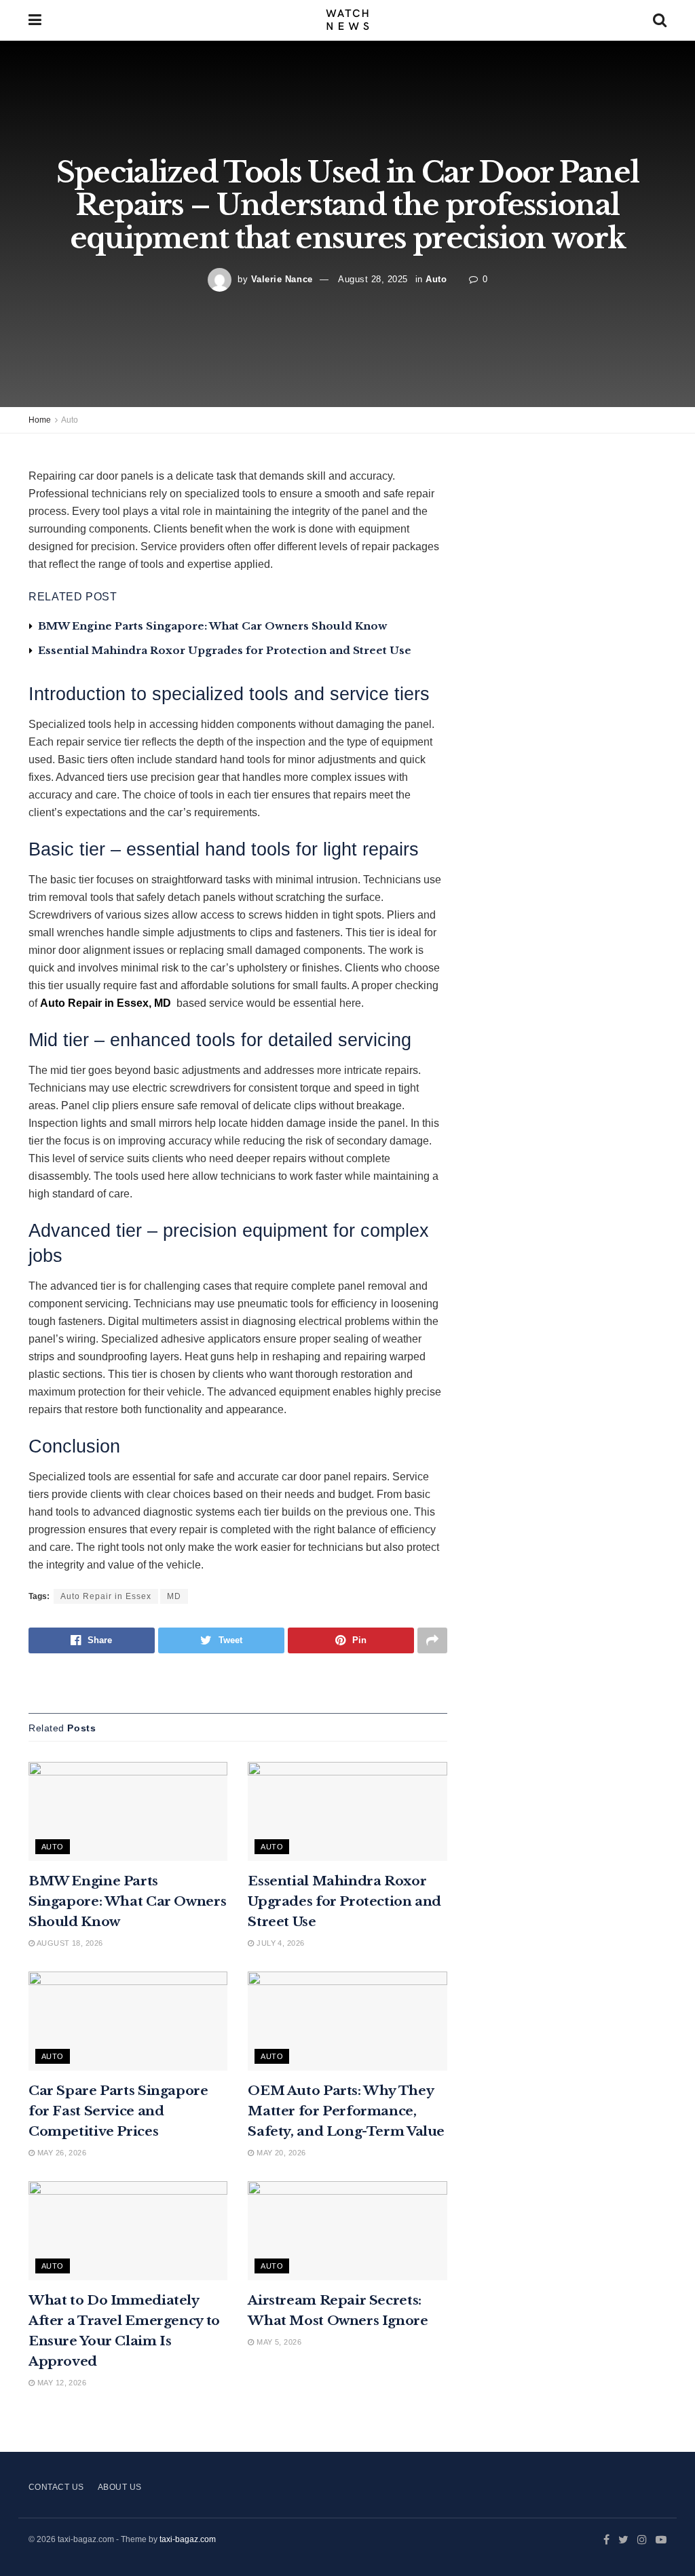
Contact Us (56, 2487)
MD (174, 1596)
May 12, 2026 (60, 2383)
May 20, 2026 (280, 2153)
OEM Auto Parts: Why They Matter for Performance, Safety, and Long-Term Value (346, 2111)
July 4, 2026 (279, 1943)
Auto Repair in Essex (106, 1596)
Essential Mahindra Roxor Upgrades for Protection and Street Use (225, 650)
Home (40, 420)
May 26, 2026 (60, 2153)
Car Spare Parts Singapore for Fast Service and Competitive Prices (118, 2111)
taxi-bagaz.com (188, 2539)
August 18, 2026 (69, 1943)
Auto (436, 279)
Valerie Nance (282, 279)
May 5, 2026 (278, 2342)
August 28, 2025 (373, 279)
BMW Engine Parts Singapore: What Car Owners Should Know (212, 626)
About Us (120, 2487)
